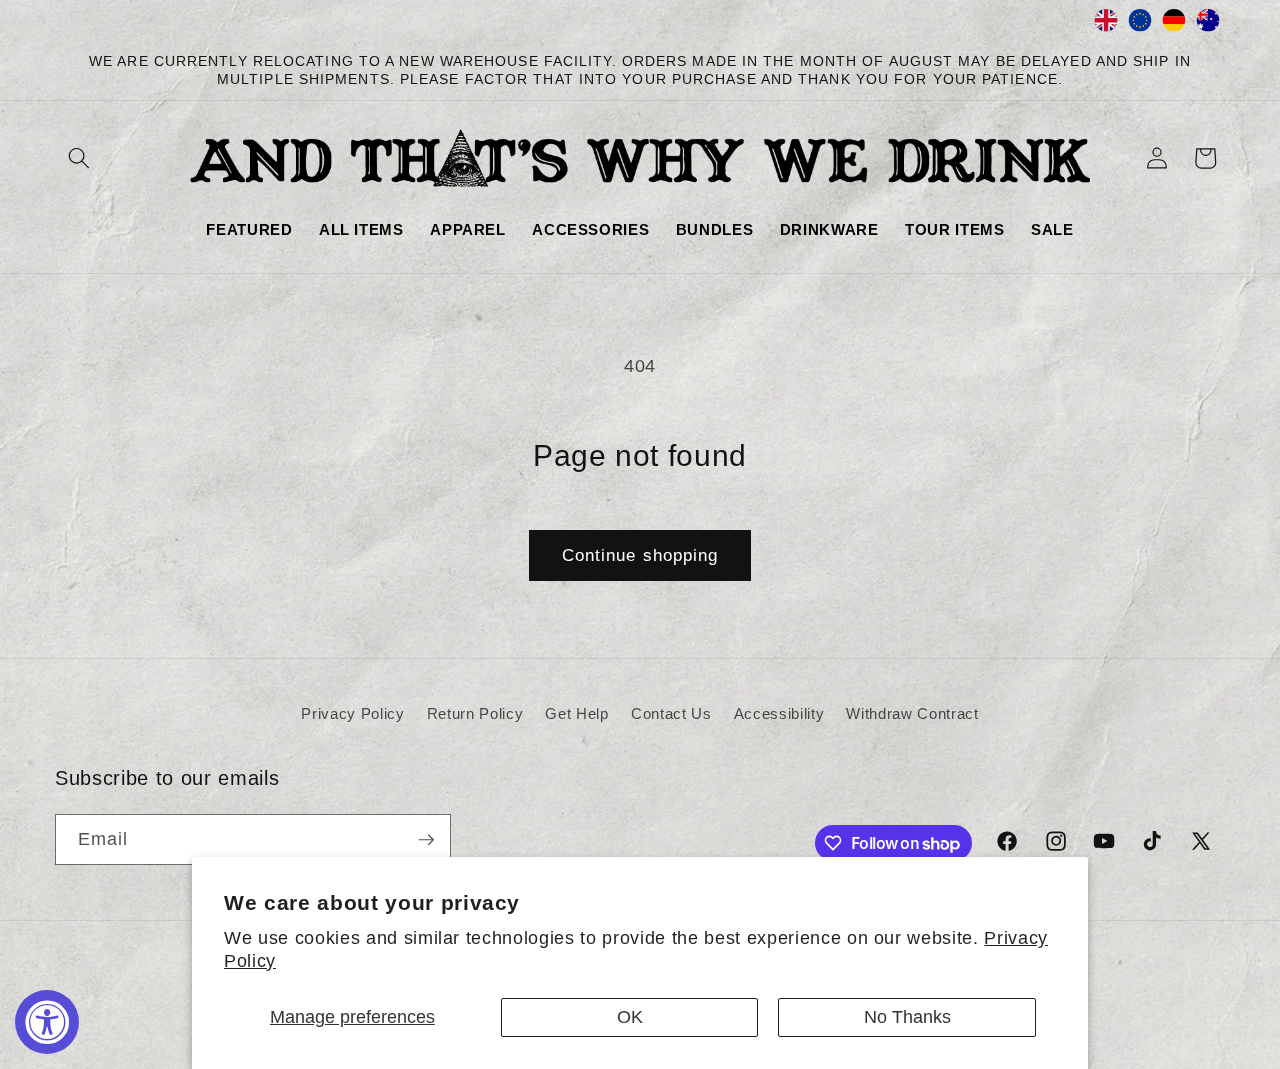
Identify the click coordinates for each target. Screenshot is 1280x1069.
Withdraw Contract (912, 713)
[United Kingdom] (1106, 25)
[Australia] (1208, 25)
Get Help (576, 713)
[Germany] (1174, 25)
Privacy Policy (352, 713)
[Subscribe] (426, 840)
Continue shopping (640, 555)
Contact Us (671, 713)
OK (630, 1017)
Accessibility (779, 713)
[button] (79, 158)
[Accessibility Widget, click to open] (47, 1022)
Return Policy (475, 713)
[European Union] (1140, 25)
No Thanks (907, 1017)
